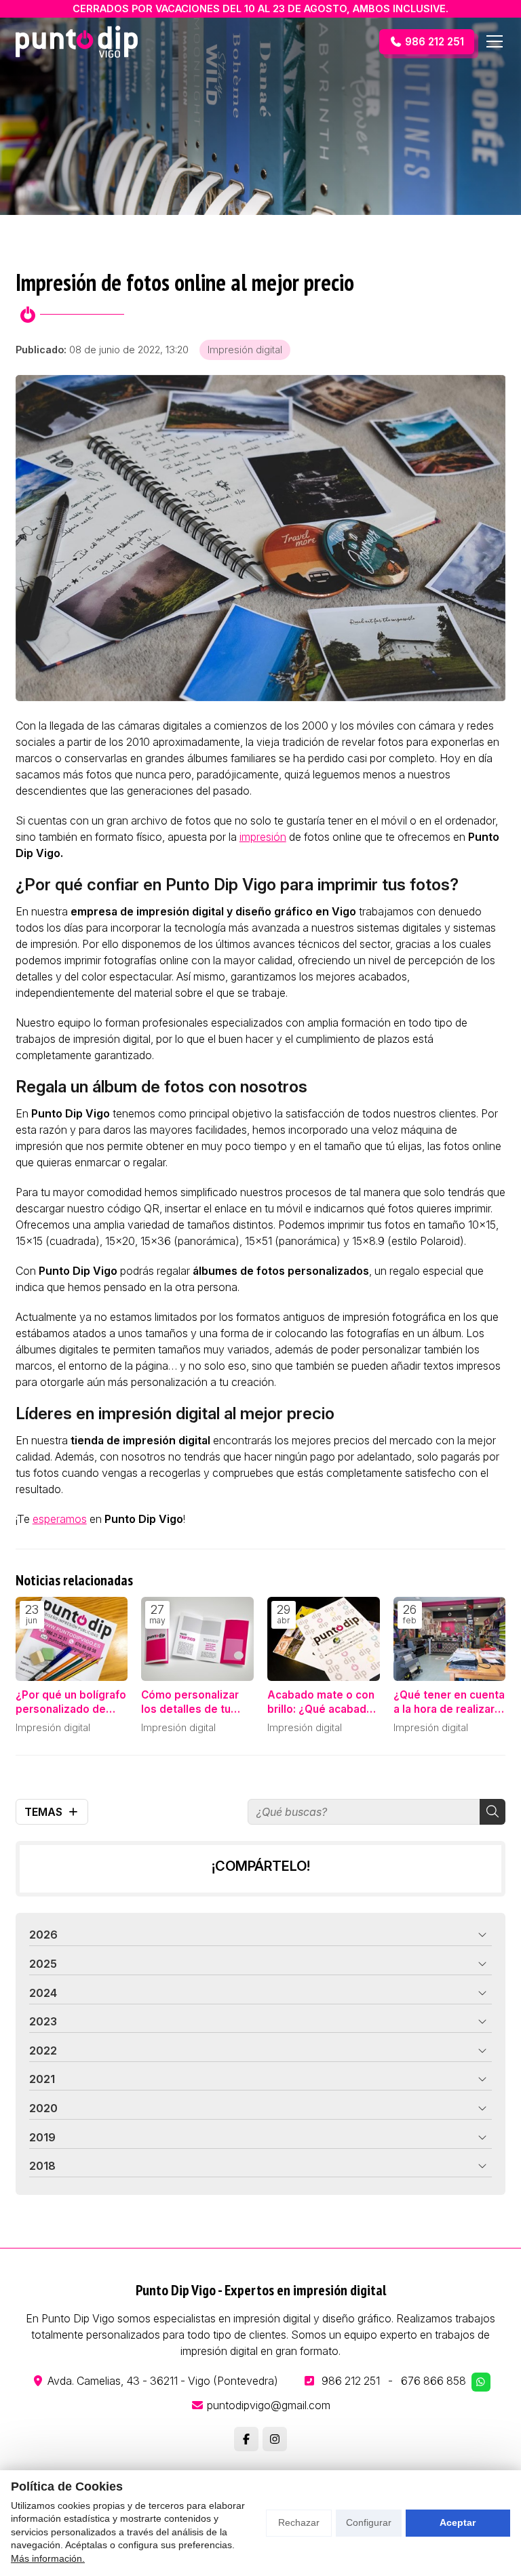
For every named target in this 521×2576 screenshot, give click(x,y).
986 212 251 (351, 2381)
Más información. (48, 2558)
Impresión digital (245, 350)
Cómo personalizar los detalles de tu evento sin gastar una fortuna (197, 1703)
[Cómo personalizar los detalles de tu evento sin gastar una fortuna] (197, 1639)
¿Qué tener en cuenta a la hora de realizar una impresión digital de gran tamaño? (449, 1703)
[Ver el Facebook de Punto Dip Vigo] (246, 2439)
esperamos (60, 1519)
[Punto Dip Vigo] (77, 42)
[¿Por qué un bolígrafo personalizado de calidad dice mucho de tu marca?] (72, 1639)
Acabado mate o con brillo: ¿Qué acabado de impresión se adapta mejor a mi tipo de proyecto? (321, 1703)
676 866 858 (433, 2381)
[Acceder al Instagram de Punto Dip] (275, 2439)
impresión (263, 837)
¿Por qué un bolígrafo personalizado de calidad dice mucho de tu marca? (71, 1703)
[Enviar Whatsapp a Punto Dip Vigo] (481, 2382)
